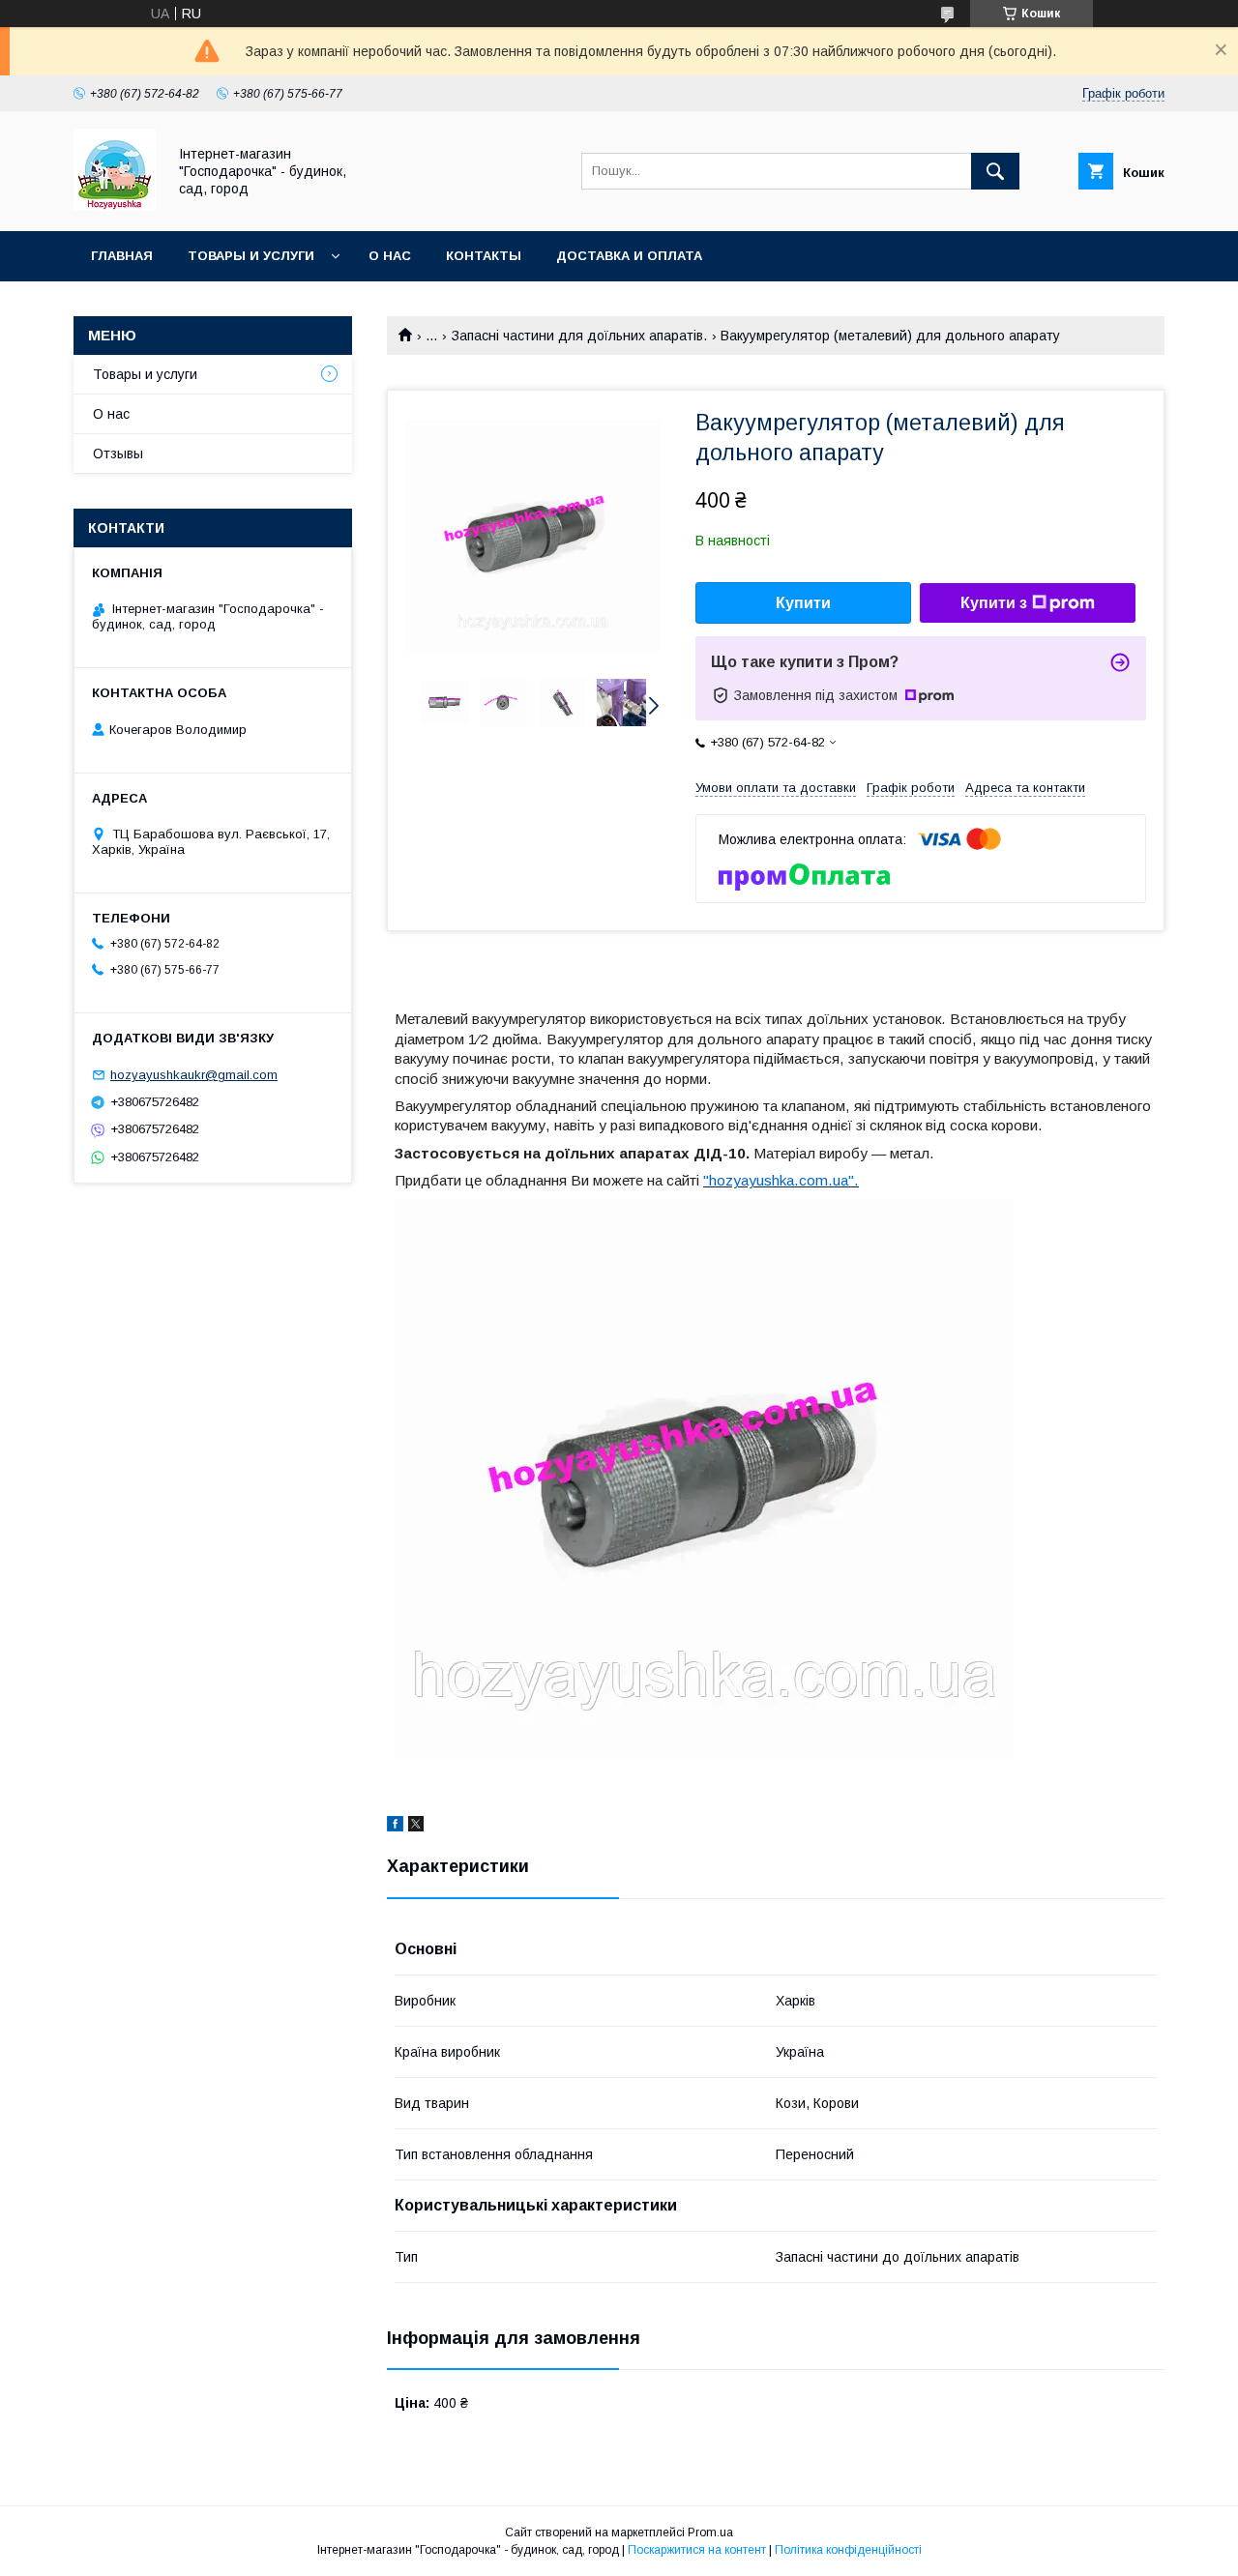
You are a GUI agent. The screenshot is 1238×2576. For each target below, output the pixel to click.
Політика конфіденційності (848, 2550)
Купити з (994, 603)
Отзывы (118, 454)
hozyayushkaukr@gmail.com (194, 1075)
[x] (416, 1827)
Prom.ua (710, 2532)
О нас (390, 256)
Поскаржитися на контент (697, 2550)
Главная (122, 256)
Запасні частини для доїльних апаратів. (579, 336)
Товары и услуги (251, 256)
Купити (803, 603)
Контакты (484, 256)
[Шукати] (995, 171)
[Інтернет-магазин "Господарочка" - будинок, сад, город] (115, 206)
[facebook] (395, 1827)
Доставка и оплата (629, 256)
